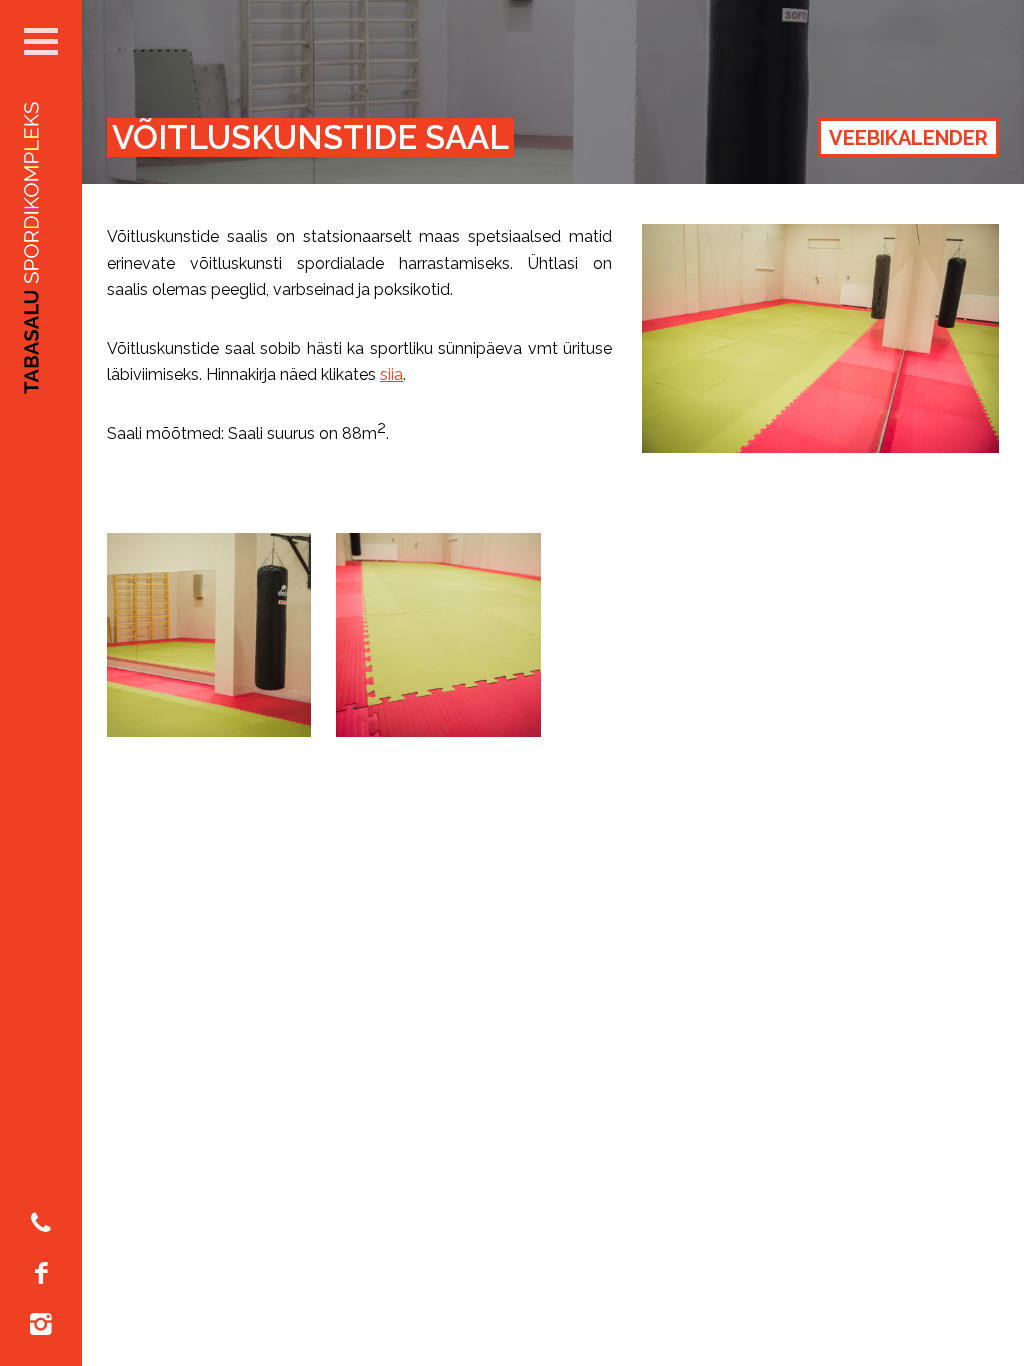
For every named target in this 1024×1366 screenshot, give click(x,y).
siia (391, 374)
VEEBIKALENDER (908, 138)
